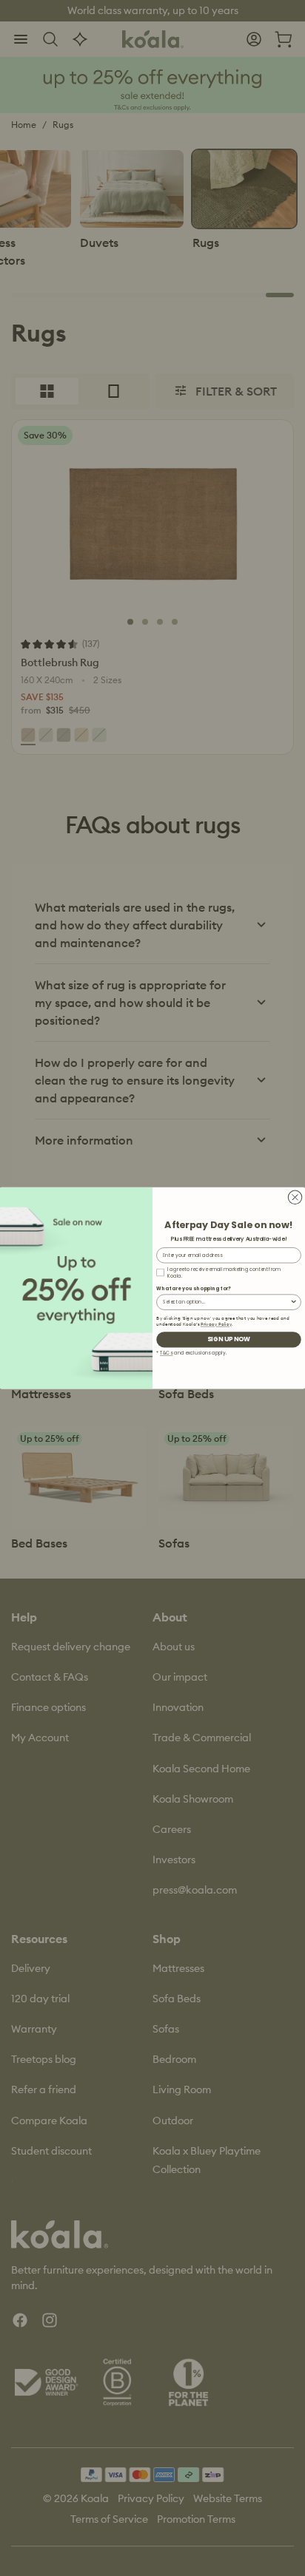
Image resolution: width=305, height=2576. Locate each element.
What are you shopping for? (194, 1288)
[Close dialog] (295, 1197)
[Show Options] (294, 1302)
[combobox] (226, 1302)
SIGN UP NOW (229, 1339)
